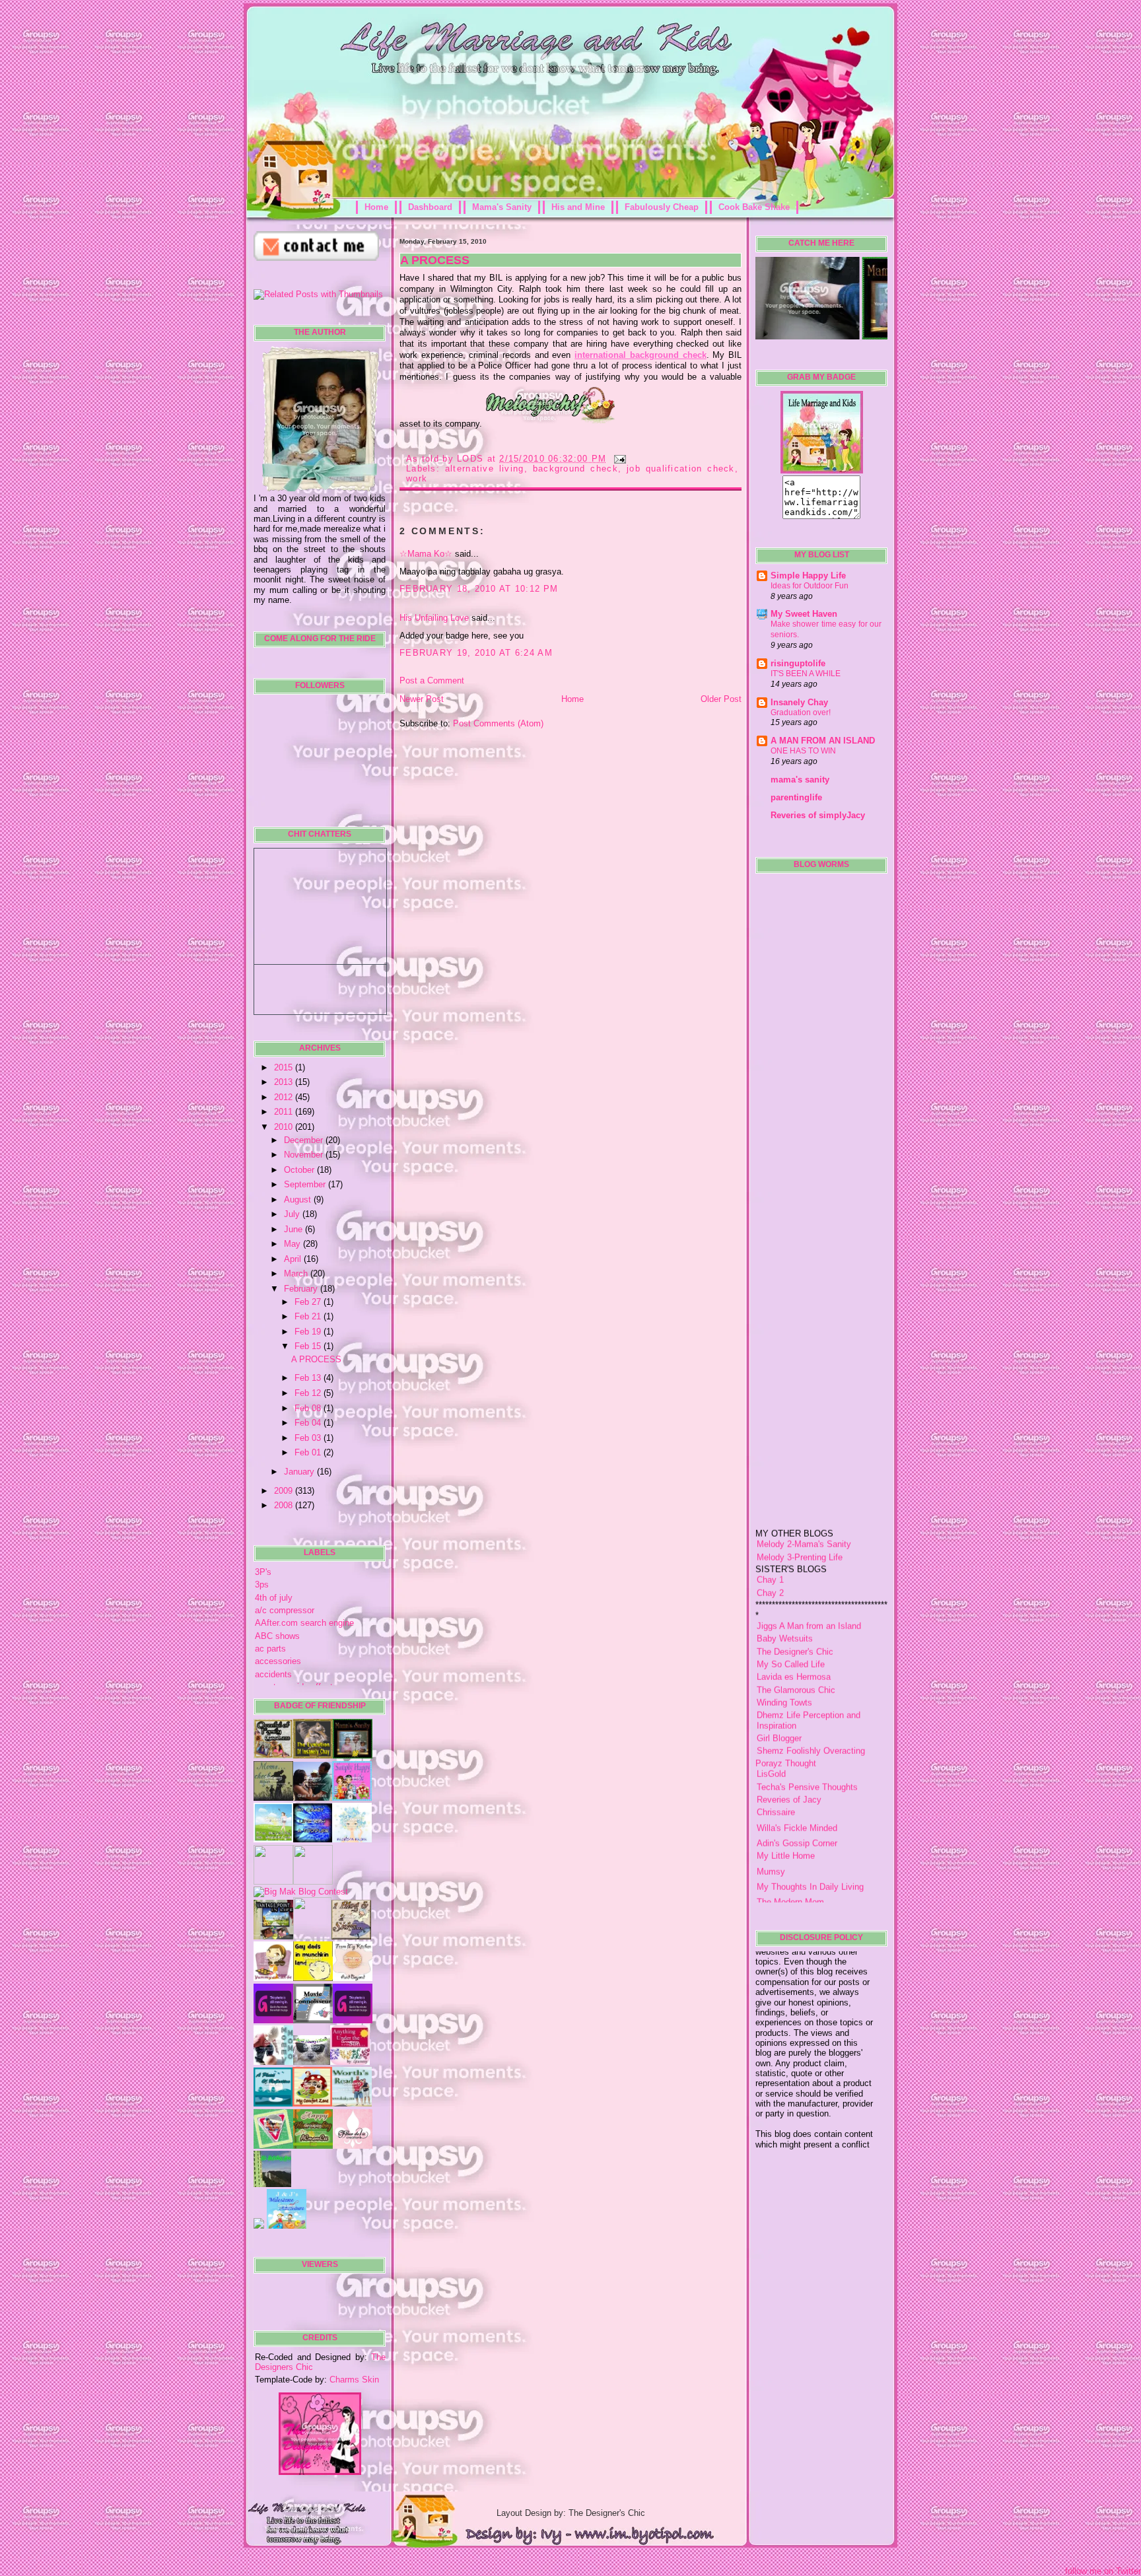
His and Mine (578, 207)
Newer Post (422, 699)
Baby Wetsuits (785, 1589)
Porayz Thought (786, 1713)
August (299, 1200)
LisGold (771, 1724)
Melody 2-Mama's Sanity (804, 1495)
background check (575, 469)
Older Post (721, 699)
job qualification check (681, 469)
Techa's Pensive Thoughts (807, 1737)
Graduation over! (801, 713)
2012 (285, 1097)
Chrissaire (776, 1763)
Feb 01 (309, 1452)
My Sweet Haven (804, 614)
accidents (273, 1674)
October (300, 1170)
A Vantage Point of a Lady (807, 1884)
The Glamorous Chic (796, 1640)
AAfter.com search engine (304, 1623)
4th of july (274, 1598)
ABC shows (277, 1636)
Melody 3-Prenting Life (800, 1507)
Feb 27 (309, 1302)
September (306, 1184)
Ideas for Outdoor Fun (810, 586)
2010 (285, 1127)
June (294, 1229)
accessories (278, 1661)
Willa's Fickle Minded (797, 1778)
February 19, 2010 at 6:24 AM (476, 653)
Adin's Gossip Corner (797, 1793)
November (305, 1155)
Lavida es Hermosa (794, 1627)
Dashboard (430, 207)
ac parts (270, 1649)
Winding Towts (784, 1653)
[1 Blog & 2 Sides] (351, 1936)
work (417, 478)
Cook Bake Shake (754, 207)
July (293, 1214)
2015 (285, 1067)
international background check (640, 355)
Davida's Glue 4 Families (804, 1899)
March (297, 1273)
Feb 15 (309, 1346)
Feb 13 (309, 1378)
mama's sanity (800, 780)
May (294, 1244)
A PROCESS (316, 1359)
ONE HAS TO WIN (803, 751)
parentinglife (796, 797)
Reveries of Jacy (789, 1750)
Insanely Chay (799, 702)
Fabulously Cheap (662, 207)
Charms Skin (354, 2380)
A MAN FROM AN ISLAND (823, 741)
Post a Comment (432, 680)
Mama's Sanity (502, 207)
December (305, 1140)
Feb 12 (309, 1393)
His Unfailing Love (434, 618)
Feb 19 (309, 1332)
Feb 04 (309, 1423)
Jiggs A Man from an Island (809, 1576)
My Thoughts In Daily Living (810, 1837)
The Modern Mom (790, 1853)
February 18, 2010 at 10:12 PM (479, 589)
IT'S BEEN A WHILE (806, 674)
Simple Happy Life (808, 575)
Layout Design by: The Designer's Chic (571, 2513)
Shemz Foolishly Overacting (811, 1701)
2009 (285, 1491)
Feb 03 (309, 1438)
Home (376, 207)
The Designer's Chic (795, 1602)
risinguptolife (798, 663)
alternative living (485, 469)
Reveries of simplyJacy (818, 815)
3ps (262, 1584)
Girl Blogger (779, 1689)
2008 (285, 1505)
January (300, 1472)
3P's (263, 1572)
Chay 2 (770, 1543)
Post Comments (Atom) (498, 723)
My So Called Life (791, 1614)
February (302, 1289)
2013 (285, 1082)
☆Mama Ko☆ (426, 554)
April (294, 1259)
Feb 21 (309, 1316)
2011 (285, 1112)
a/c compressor (285, 1610)
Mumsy (771, 1822)
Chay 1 (770, 1530)
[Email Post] (618, 459)
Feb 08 (309, 1408)
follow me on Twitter (1103, 2571)
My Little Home (786, 1806)
